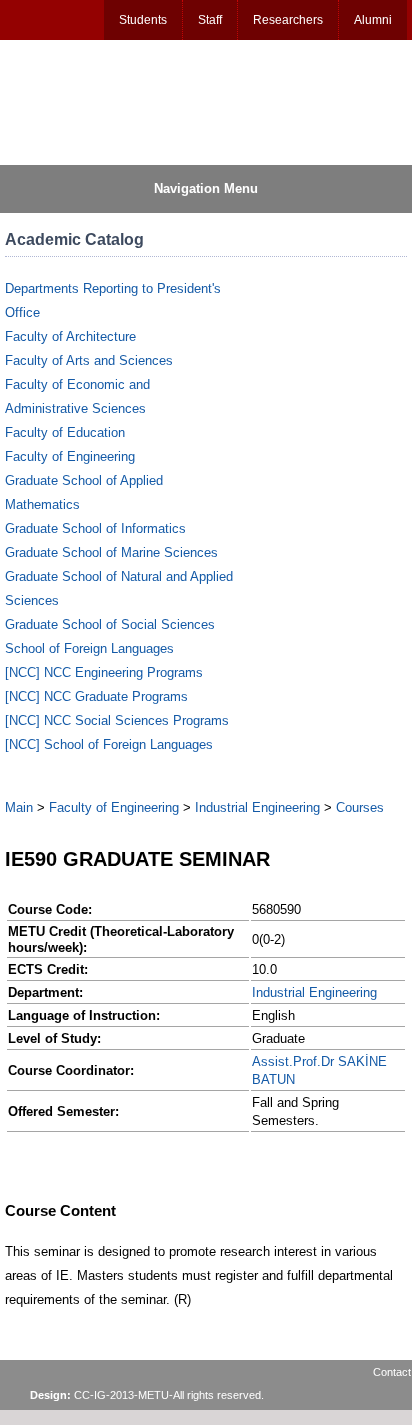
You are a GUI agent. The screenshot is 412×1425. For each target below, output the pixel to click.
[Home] (101, 101)
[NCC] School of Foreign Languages (109, 744)
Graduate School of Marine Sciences (111, 552)
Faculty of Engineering (70, 456)
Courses (360, 807)
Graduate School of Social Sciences (110, 624)
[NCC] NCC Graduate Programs (96, 696)
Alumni (373, 20)
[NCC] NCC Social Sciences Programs (117, 720)
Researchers (288, 20)
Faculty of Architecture (70, 336)
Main (19, 807)
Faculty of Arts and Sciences (89, 360)
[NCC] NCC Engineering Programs (104, 672)
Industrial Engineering (257, 807)
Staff (210, 20)
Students (143, 20)
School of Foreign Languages (89, 648)
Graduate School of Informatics (95, 528)
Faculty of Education (65, 432)
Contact (392, 1372)
